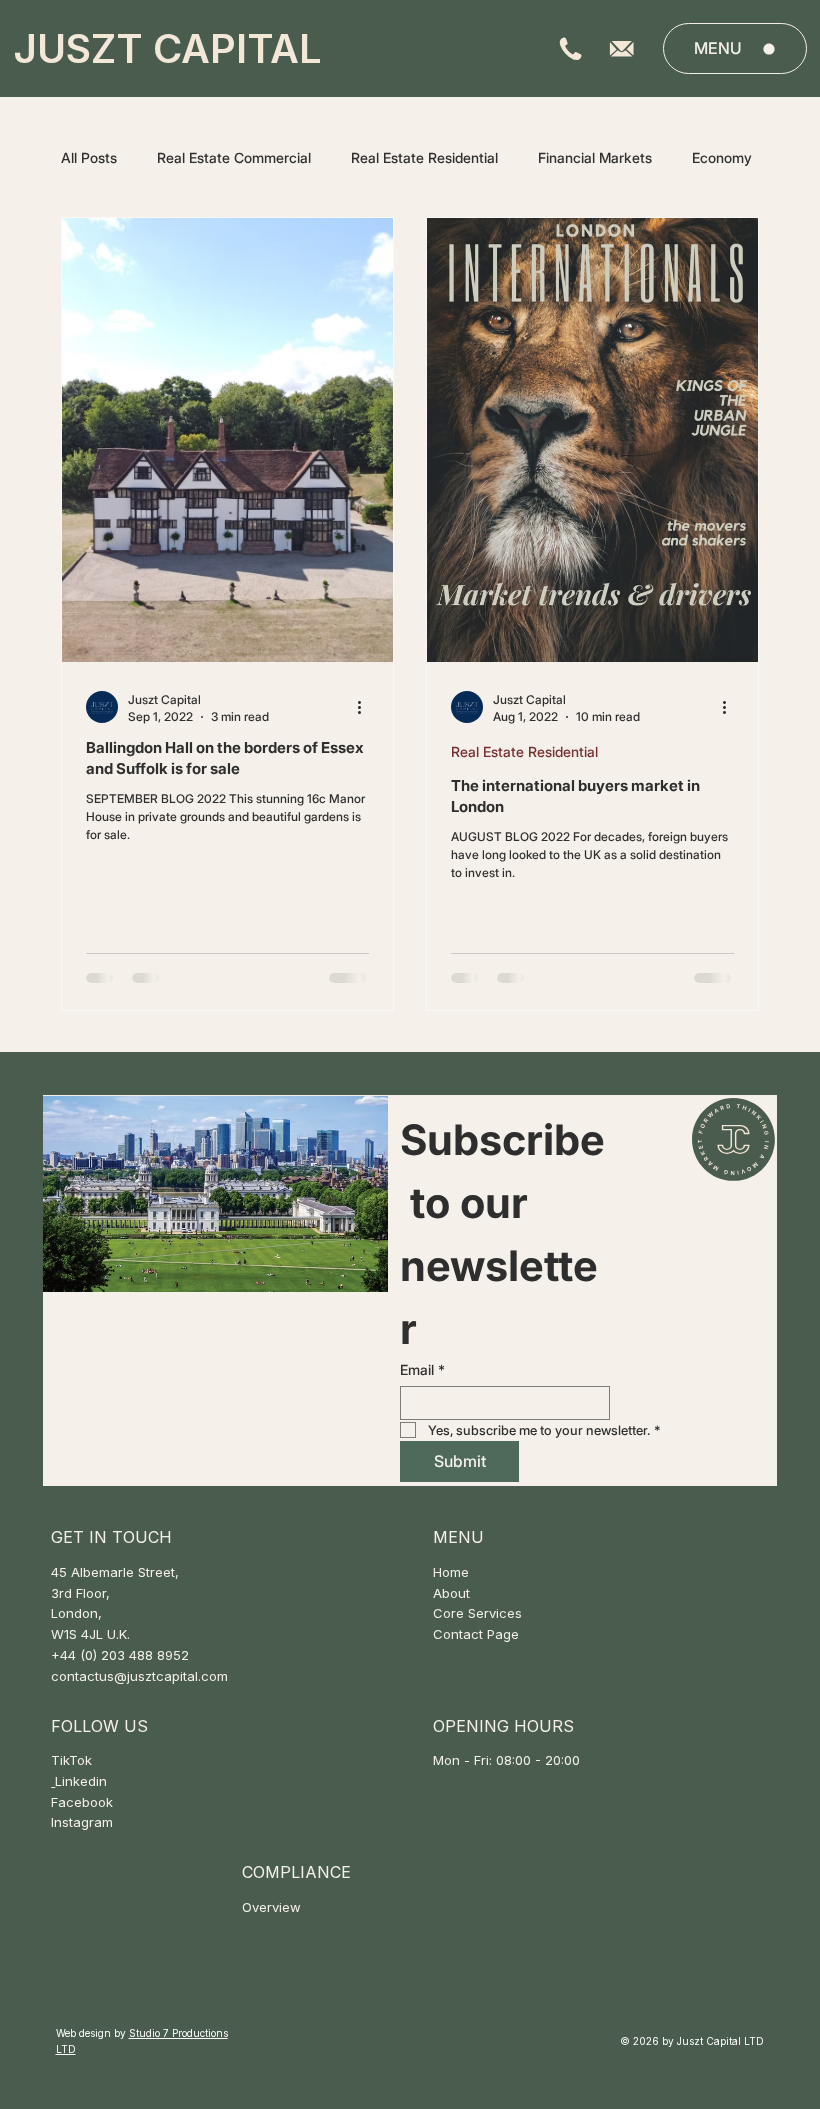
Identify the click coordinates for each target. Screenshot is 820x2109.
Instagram (82, 1822)
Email (422, 1369)
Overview (271, 1907)
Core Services (477, 1613)
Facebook (82, 1802)
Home (451, 1572)
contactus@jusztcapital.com (139, 1676)
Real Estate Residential (424, 157)
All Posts (89, 157)
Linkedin (81, 1781)
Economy (722, 157)
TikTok (71, 1760)
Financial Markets (595, 157)
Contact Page (476, 1634)
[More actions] (366, 707)
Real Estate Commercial (234, 157)
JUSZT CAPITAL (167, 48)
